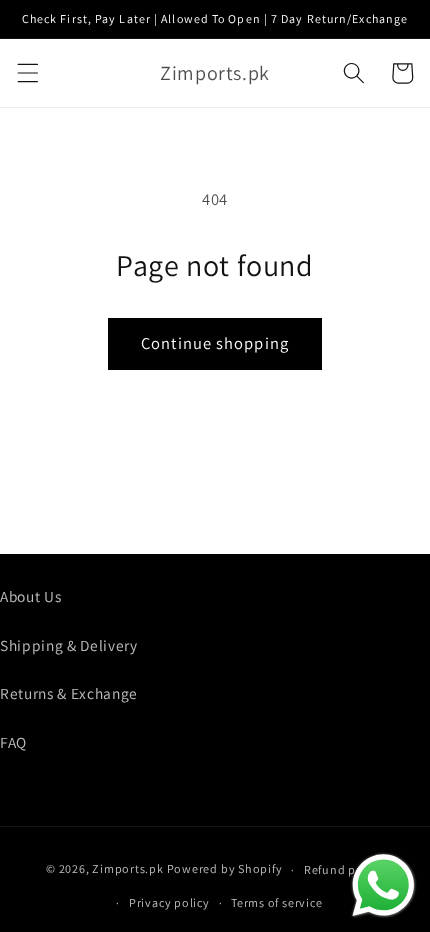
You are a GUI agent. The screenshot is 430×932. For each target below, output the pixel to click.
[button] (27, 73)
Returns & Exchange (69, 693)
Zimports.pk (127, 869)
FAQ (13, 742)
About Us (30, 596)
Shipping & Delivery (69, 645)
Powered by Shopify (225, 869)
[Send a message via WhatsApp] (383, 885)
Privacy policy (169, 902)
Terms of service (276, 902)
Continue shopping (215, 343)
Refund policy (344, 869)
